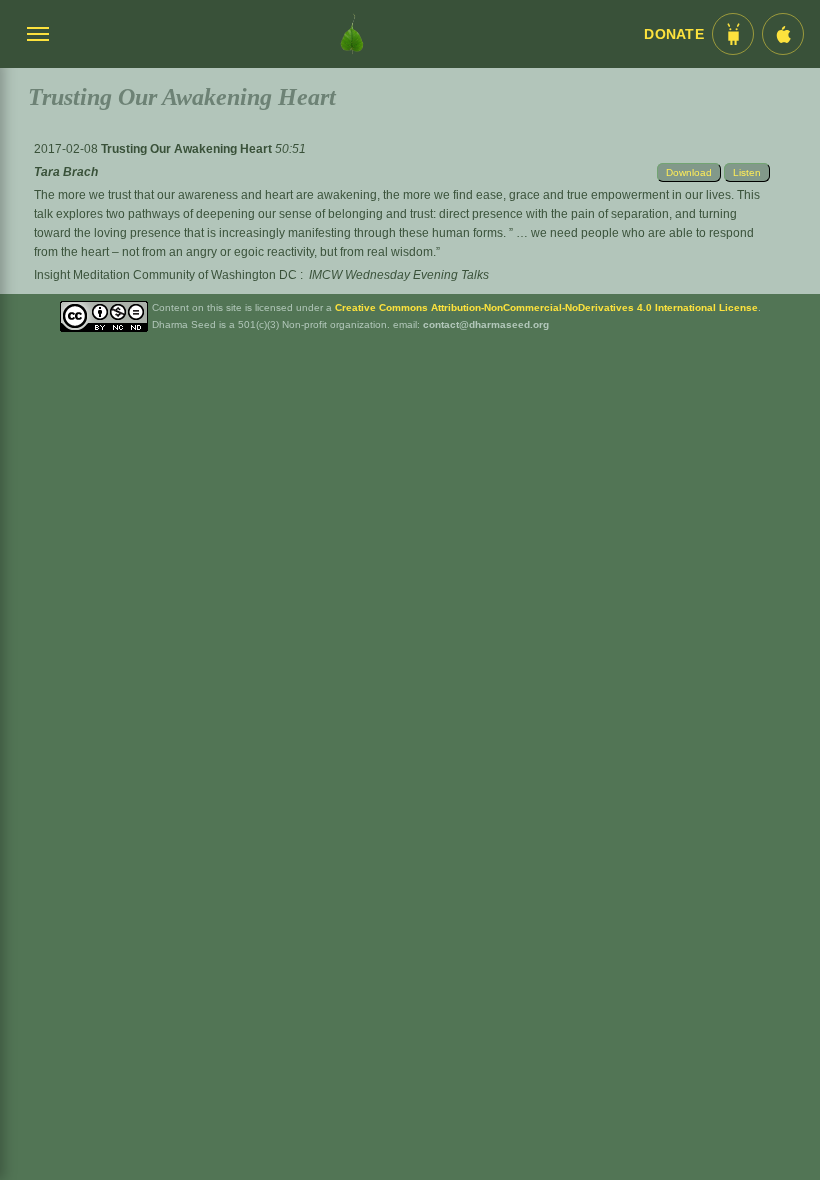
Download (689, 172)
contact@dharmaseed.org (486, 324)
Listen (747, 172)
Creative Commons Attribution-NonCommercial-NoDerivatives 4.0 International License (546, 307)
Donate (674, 34)
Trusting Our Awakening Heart (188, 149)
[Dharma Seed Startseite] (352, 34)
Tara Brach (66, 172)
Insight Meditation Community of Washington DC (165, 275)
